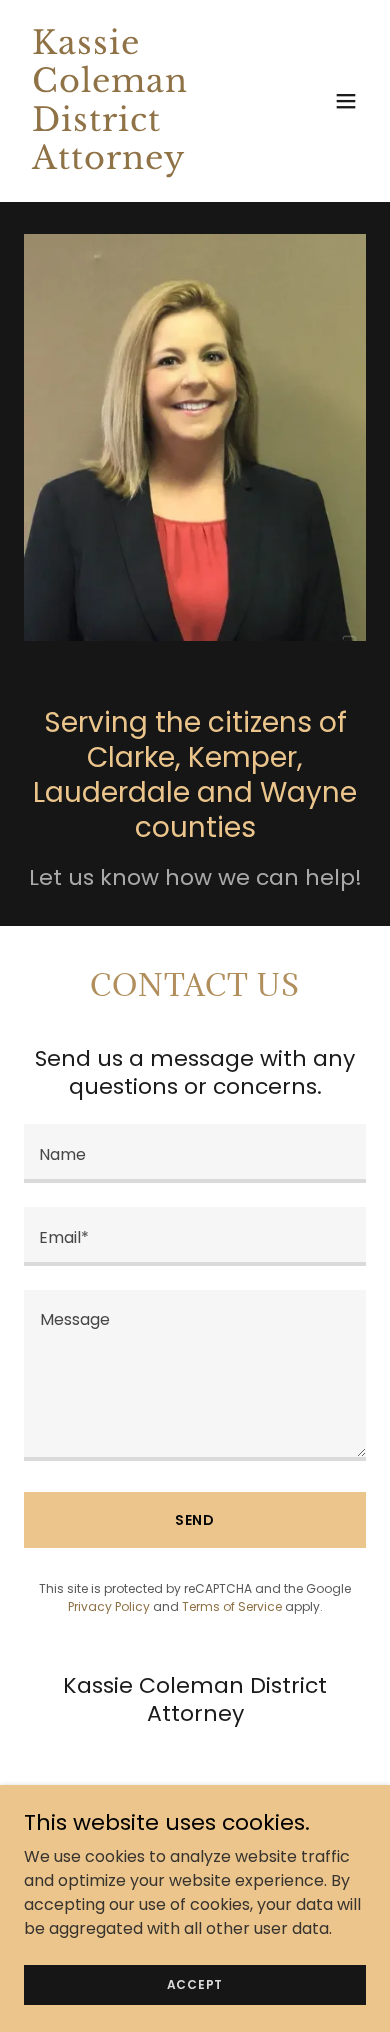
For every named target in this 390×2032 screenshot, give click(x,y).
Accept (195, 1983)
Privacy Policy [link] (109, 1606)
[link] (143, 163)
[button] (346, 101)
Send (195, 1520)
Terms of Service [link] (232, 1606)
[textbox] (195, 1153)
